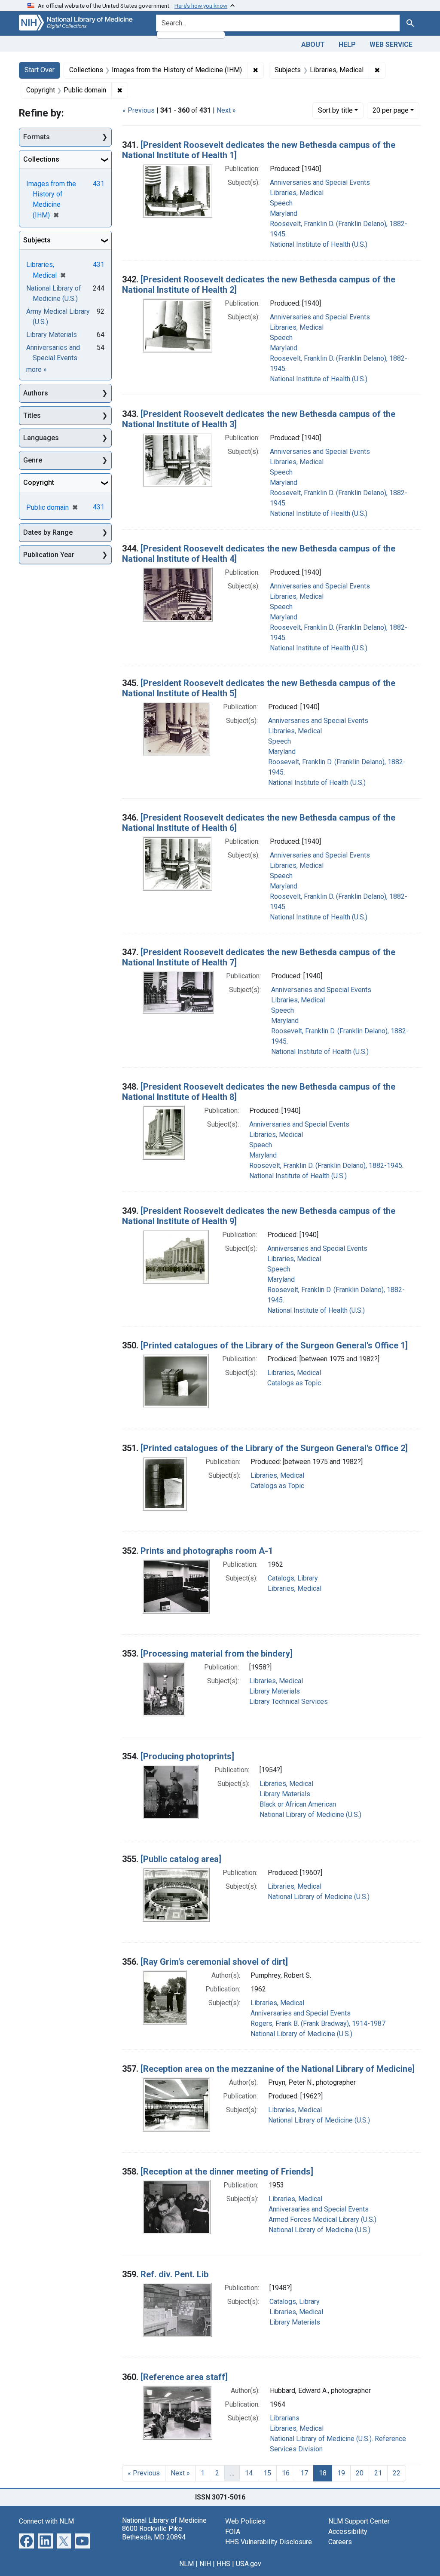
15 (267, 2473)
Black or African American (298, 1804)
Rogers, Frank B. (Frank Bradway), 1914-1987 (318, 2023)
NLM (186, 2564)
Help (347, 44)
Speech (281, 203)
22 (397, 2473)
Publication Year (49, 555)
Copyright (39, 482)
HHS (223, 2564)
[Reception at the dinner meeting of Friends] (227, 2172)
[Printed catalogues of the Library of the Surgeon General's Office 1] (274, 1345)
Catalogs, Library (293, 1578)
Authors (36, 393)
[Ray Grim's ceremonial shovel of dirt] (214, 1962)
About (313, 44)
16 (286, 2473)
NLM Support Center (359, 2521)
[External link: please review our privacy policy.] (26, 2541)
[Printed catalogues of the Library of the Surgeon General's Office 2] (274, 1448)
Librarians (285, 2418)
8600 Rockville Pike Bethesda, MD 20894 (154, 2533)
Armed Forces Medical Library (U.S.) (322, 2219)
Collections (41, 159)
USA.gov (249, 2564)
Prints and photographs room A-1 (207, 1551)
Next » (226, 110)
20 (391, 110)
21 (378, 2473)
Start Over (40, 70)
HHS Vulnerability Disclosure (269, 2542)
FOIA (233, 2532)
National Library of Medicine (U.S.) (310, 1815)
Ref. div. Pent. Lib (174, 2274)
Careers (340, 2542)
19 (341, 2473)
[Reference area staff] (184, 2377)
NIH (205, 2564)
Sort (335, 110)
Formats (37, 137)
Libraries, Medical (297, 193)
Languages (41, 438)
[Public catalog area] (181, 1859)
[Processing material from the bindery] (217, 1654)
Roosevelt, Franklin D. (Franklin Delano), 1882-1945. (326, 1165)
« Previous (139, 110)
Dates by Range (48, 532)
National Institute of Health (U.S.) (319, 244)
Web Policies (245, 2521)
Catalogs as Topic (294, 1383)
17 (304, 2473)
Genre (33, 460)
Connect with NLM (46, 2521)
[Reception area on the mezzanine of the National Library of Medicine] (278, 2069)
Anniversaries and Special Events (320, 182)
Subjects (37, 240)
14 (249, 2473)
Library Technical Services (289, 1702)
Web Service (391, 44)
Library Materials (275, 1691)
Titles (32, 415)
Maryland (284, 213)
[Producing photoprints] (187, 1756)
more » (37, 369)
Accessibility (348, 2532)
